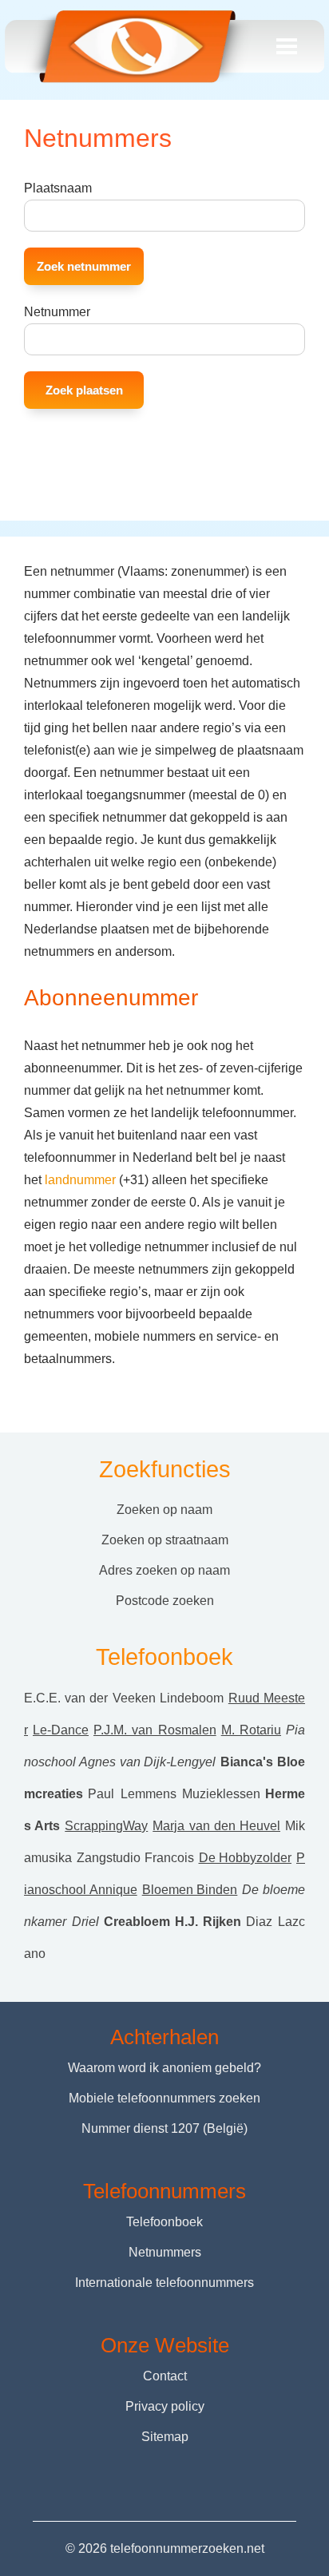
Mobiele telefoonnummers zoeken (164, 2098)
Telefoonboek (164, 2222)
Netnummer (57, 312)
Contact (165, 2376)
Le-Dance (61, 1730)
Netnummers (165, 2252)
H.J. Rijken (208, 1922)
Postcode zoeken (165, 1601)
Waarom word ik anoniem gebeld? (164, 2068)
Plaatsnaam (58, 188)
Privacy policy (165, 2406)
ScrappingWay (106, 1826)
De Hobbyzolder (246, 1858)
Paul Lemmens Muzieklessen (174, 1794)
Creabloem (137, 1922)
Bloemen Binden (190, 1890)
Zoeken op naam (164, 1510)
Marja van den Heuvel (216, 1826)
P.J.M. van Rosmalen (155, 1730)
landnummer (80, 1180)
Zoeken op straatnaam (165, 1540)
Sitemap (165, 2437)
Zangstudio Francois (135, 1858)
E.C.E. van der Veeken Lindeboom (124, 1698)
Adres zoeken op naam (164, 1570)
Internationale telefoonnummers (164, 2283)
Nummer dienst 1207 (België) (164, 2128)
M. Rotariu (251, 1730)
